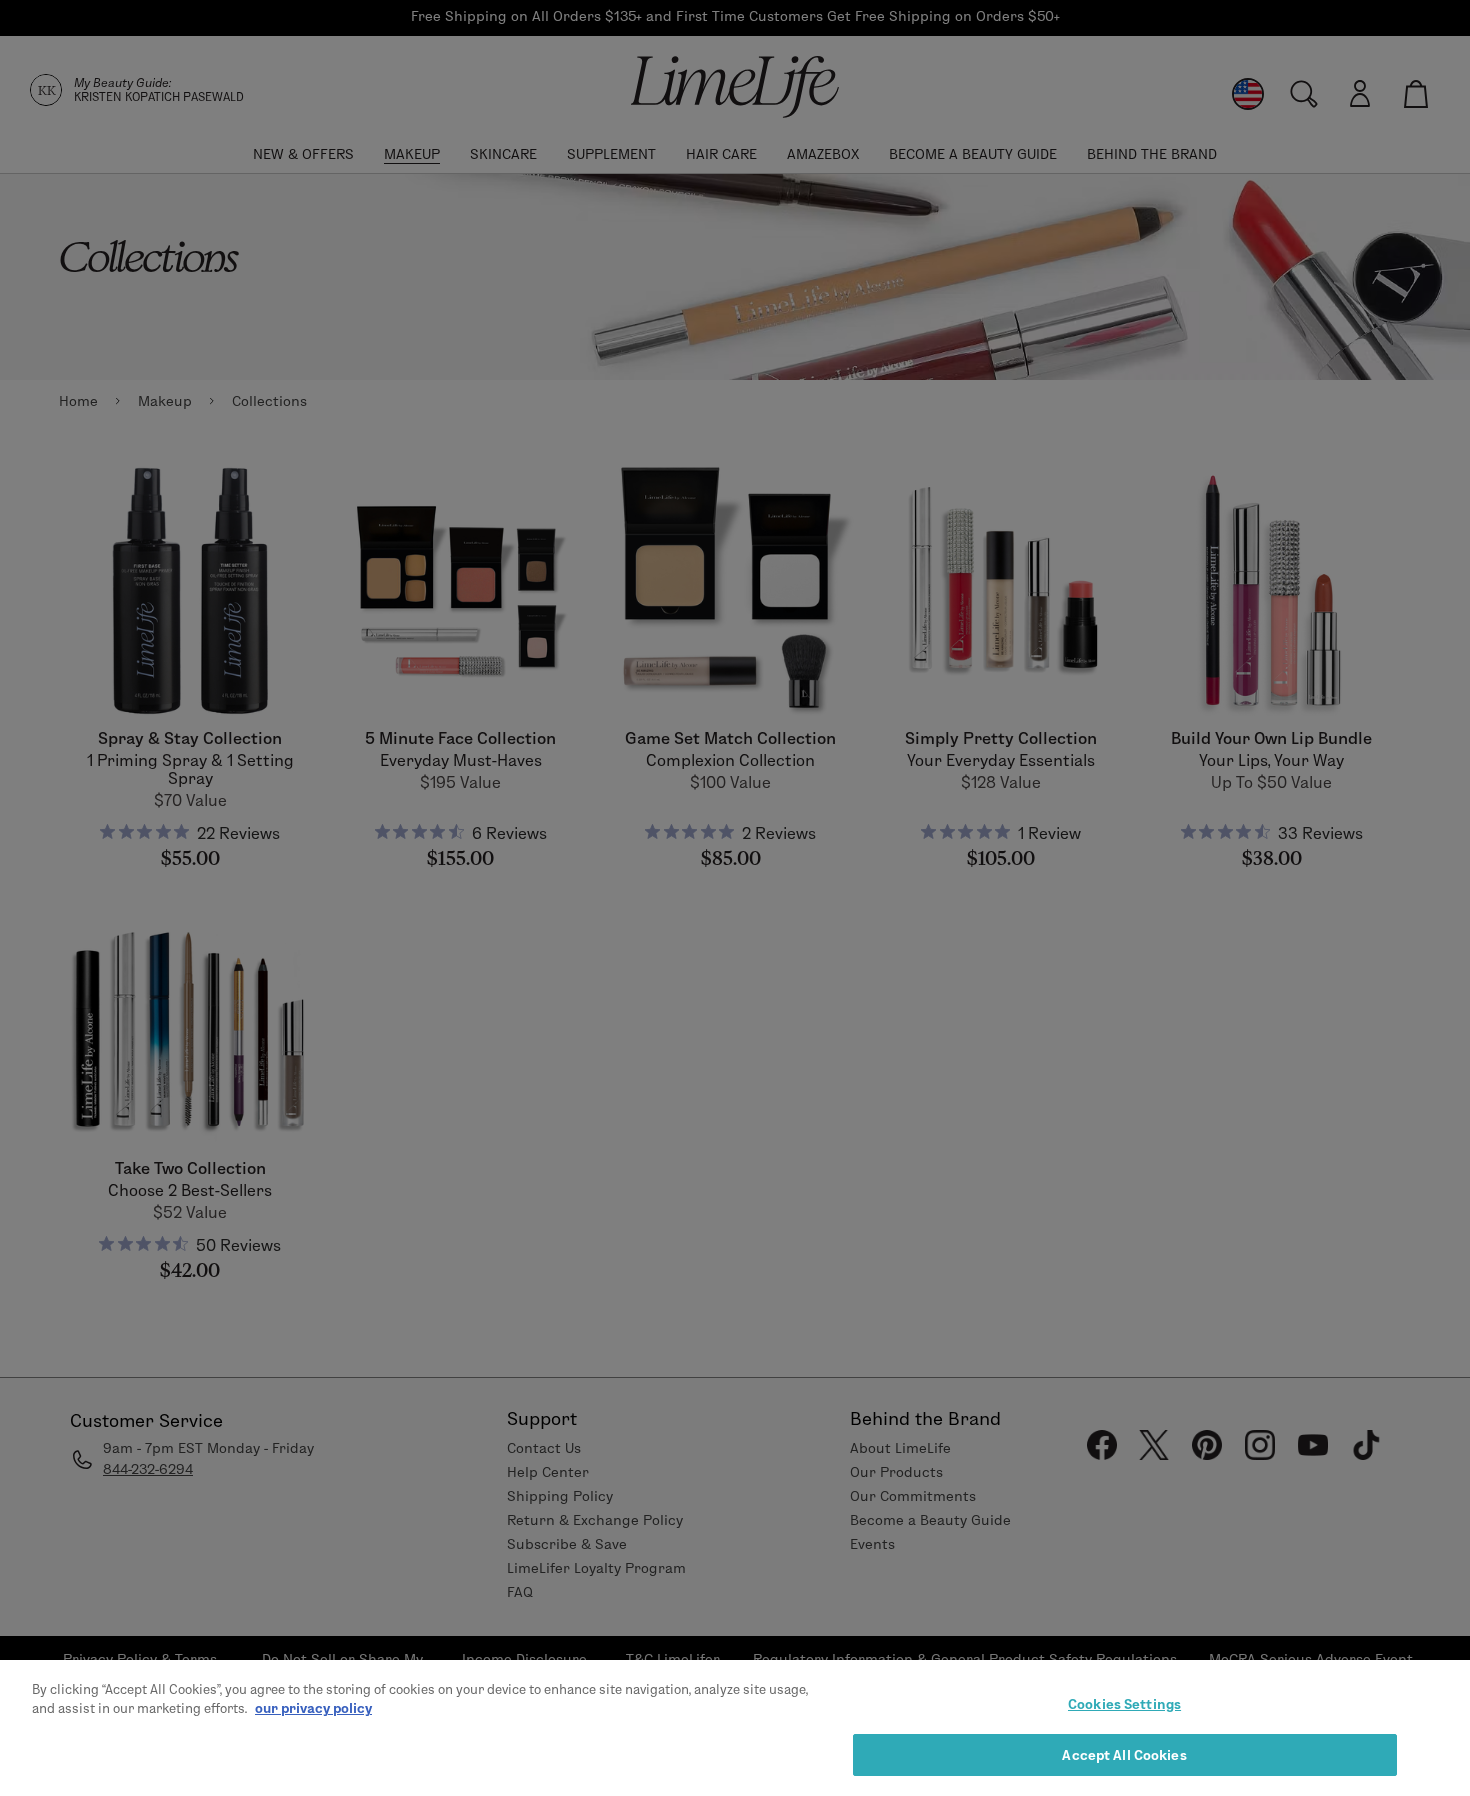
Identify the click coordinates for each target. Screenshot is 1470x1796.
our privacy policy (313, 1708)
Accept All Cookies (1124, 1754)
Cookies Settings (1124, 1704)
